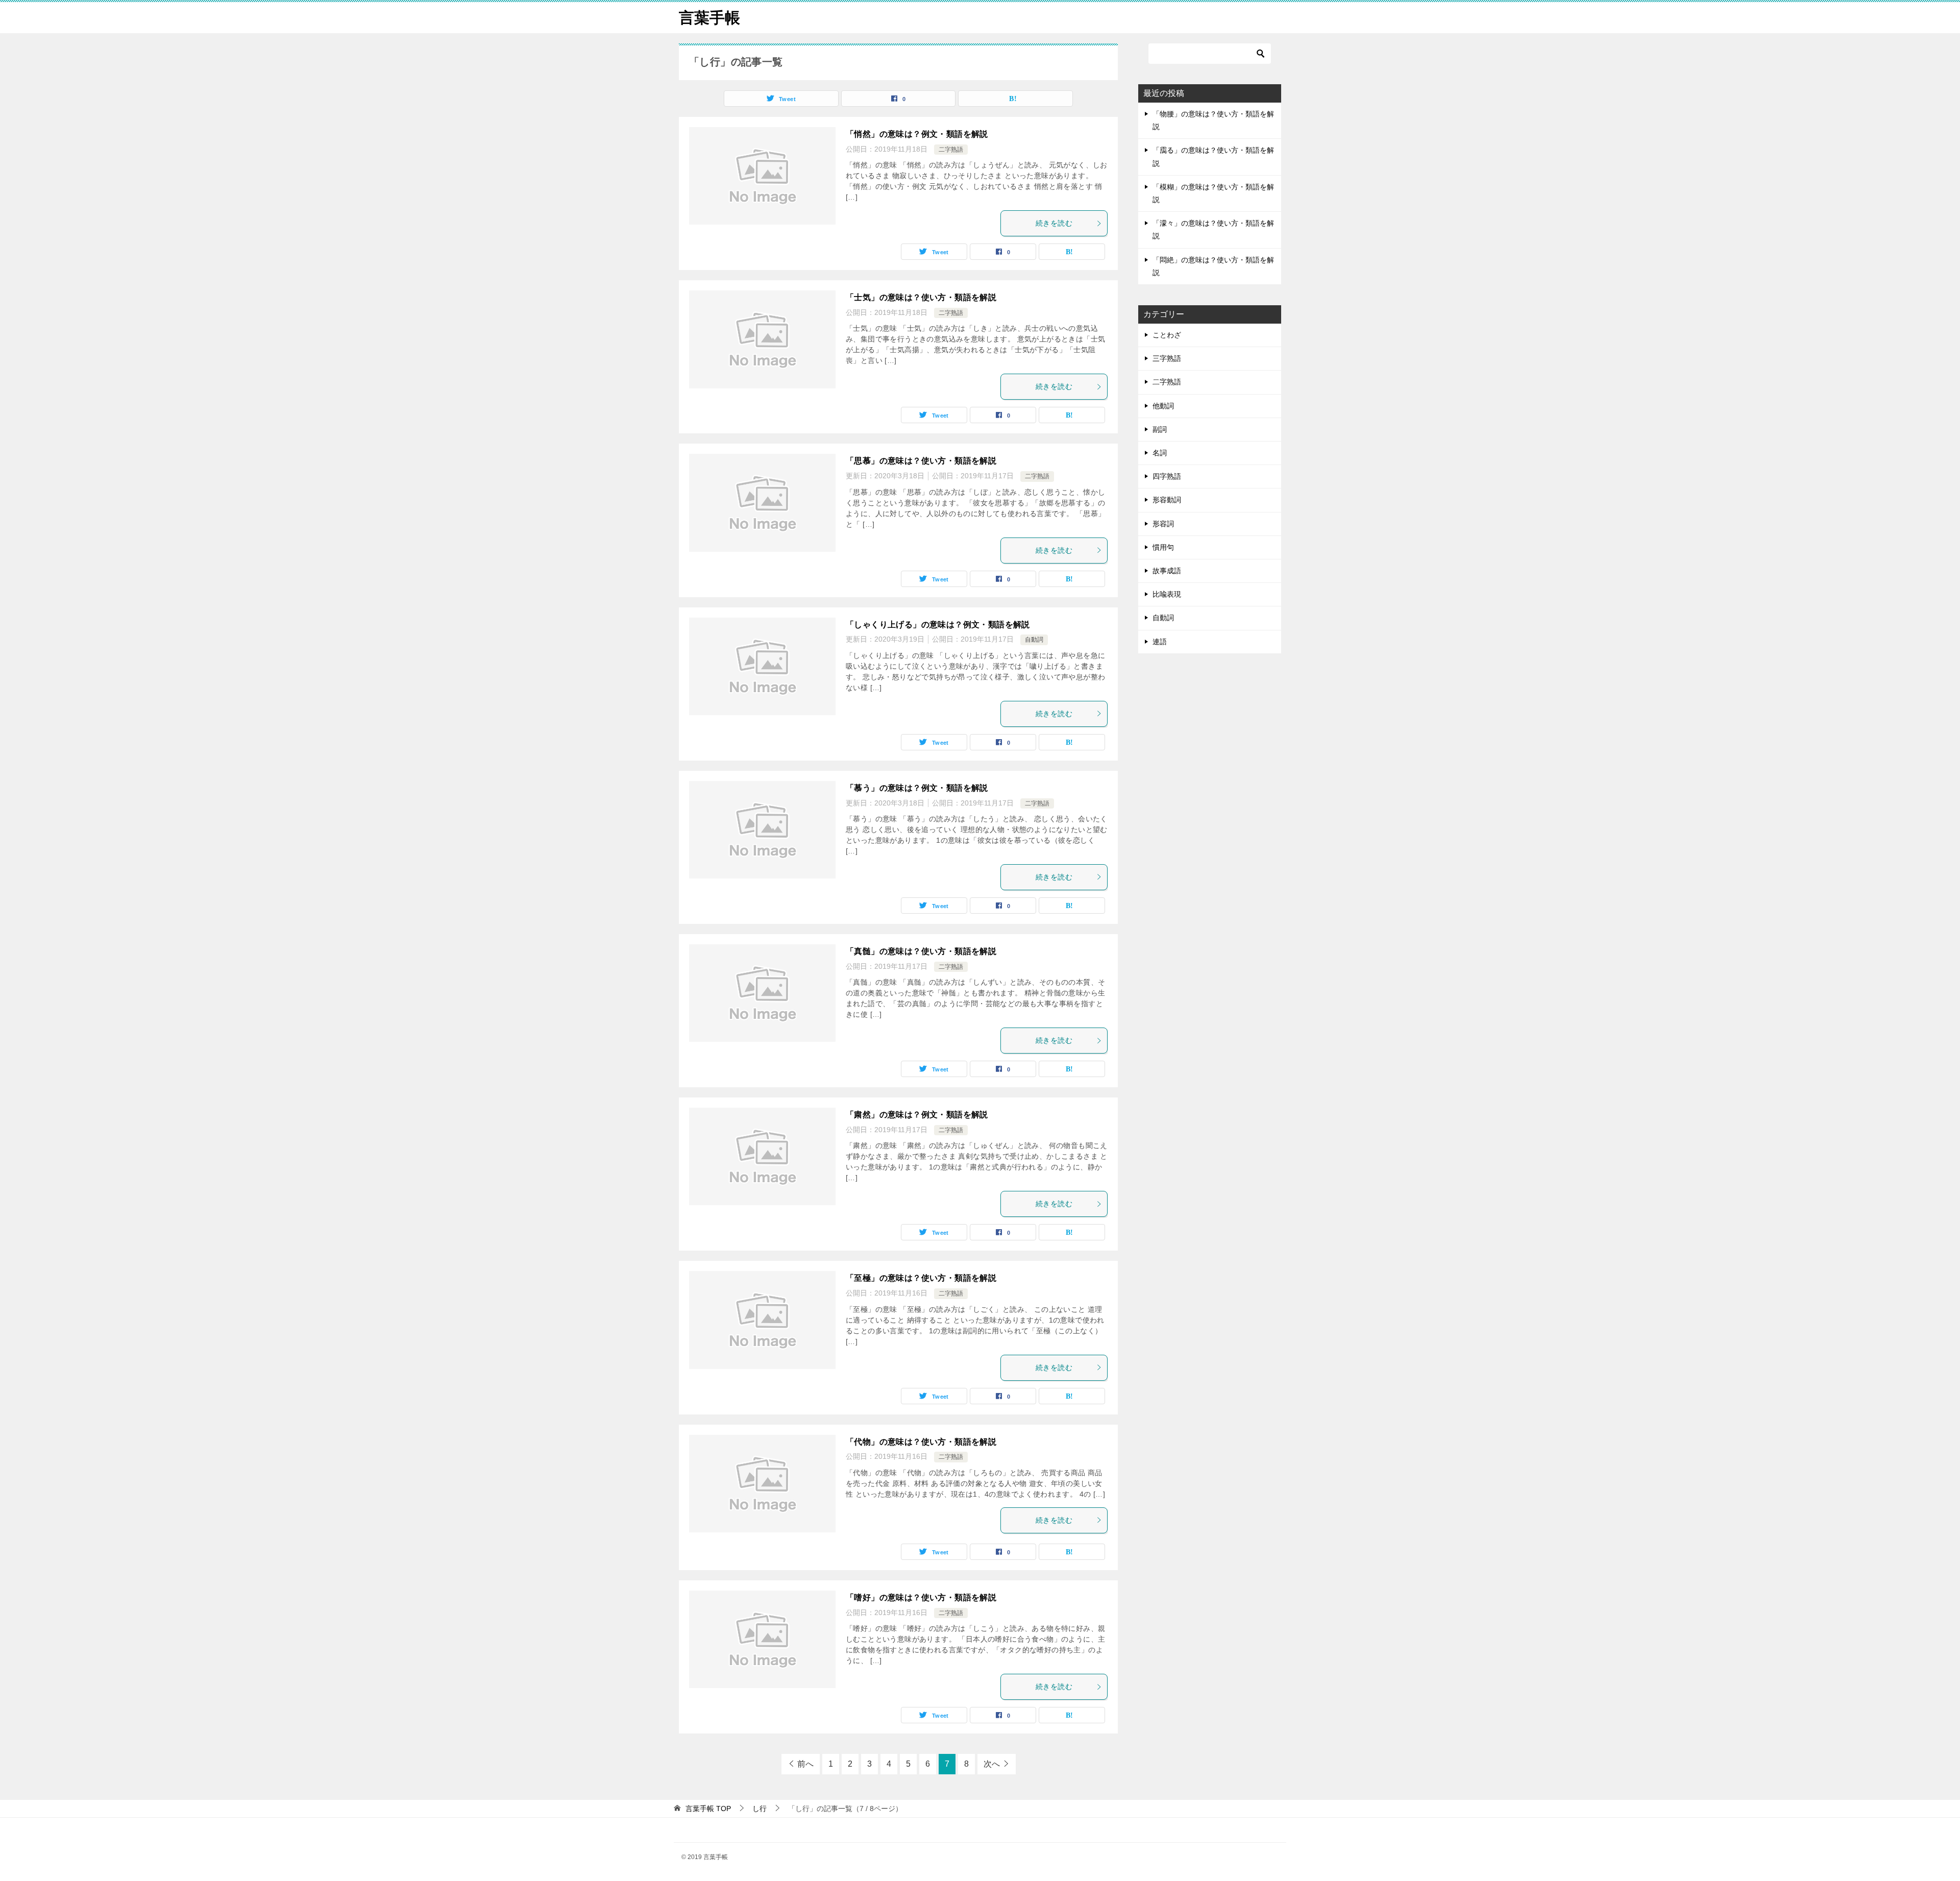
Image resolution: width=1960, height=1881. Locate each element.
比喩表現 (1167, 594)
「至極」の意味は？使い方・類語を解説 (921, 1278)
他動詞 (1163, 406)
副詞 (1160, 429)
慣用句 (1163, 547)
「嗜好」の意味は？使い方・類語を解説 (921, 1597)
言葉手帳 (709, 18)
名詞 (1160, 453)
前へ (805, 1764)
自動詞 (1034, 640)
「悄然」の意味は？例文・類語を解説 (917, 134)
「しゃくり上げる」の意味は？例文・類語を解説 (938, 625)
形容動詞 (1167, 500)
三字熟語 (1167, 358)
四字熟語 (1167, 476)
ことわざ (1167, 335)
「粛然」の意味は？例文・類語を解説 (917, 1115)
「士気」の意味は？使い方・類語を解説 (921, 297)
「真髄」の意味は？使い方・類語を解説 (921, 951)
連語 (1160, 642)
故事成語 (1167, 571)
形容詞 (1163, 524)
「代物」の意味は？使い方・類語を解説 (921, 1442)
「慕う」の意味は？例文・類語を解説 (917, 788)
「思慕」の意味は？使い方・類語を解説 (921, 461)
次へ (992, 1764)
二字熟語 (951, 150)
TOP (708, 1809)
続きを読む (1054, 223)
